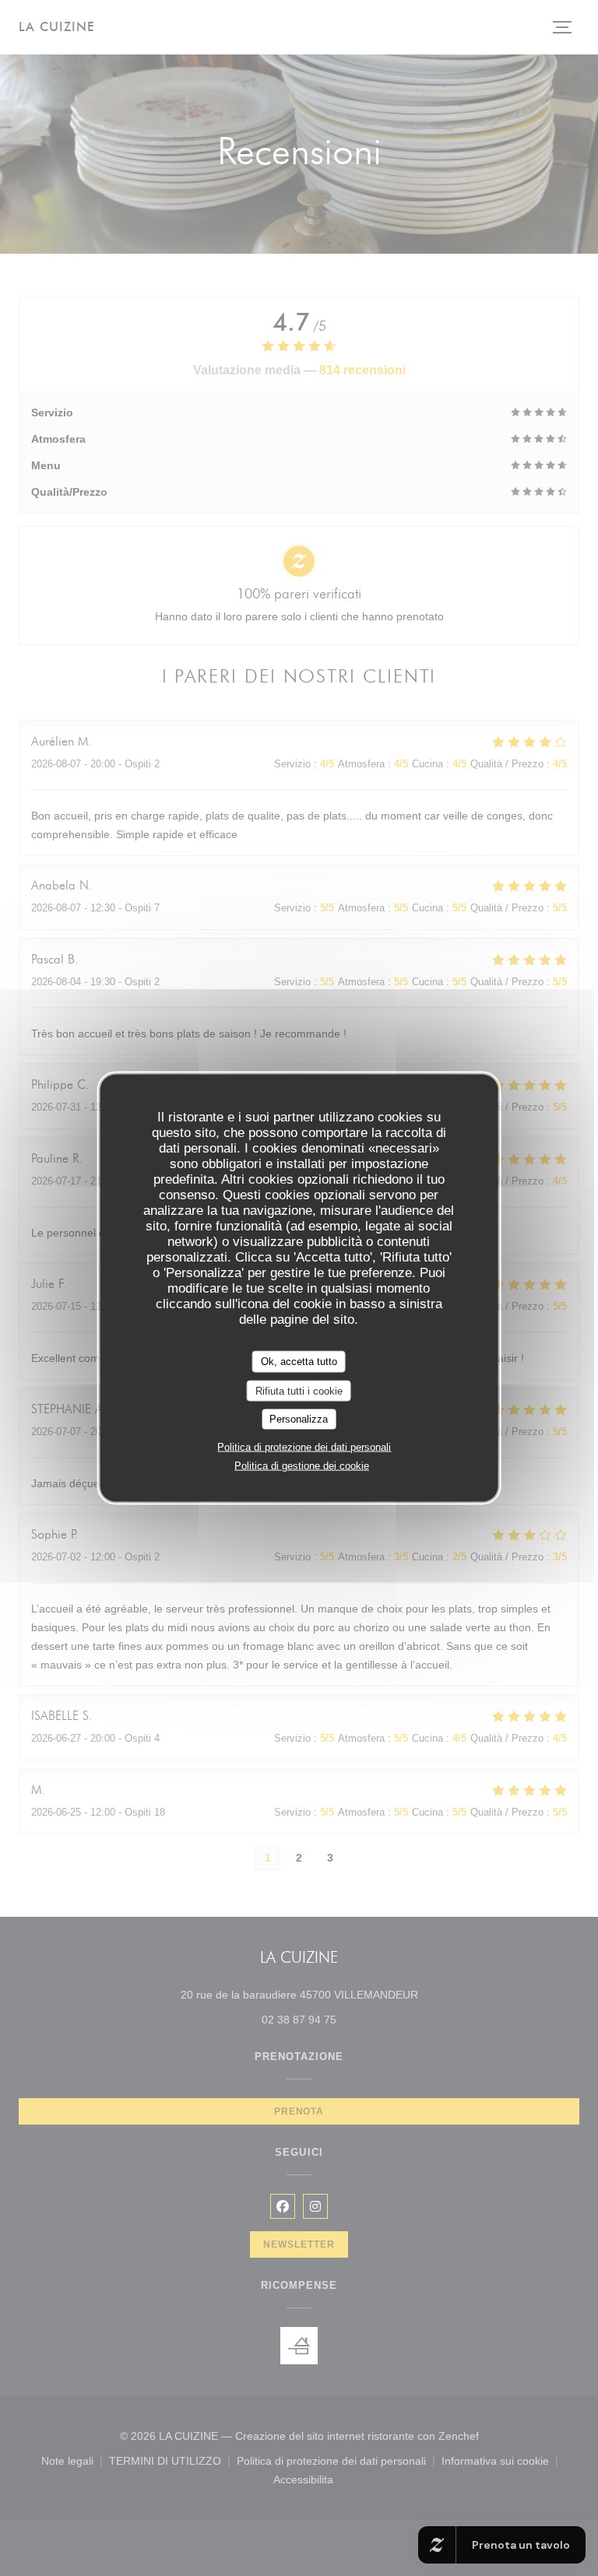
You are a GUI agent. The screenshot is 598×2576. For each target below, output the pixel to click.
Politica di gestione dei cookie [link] (302, 1465)
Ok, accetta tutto (299, 1362)
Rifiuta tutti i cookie (299, 1390)
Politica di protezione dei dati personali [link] (304, 1446)
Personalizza (299, 1419)
